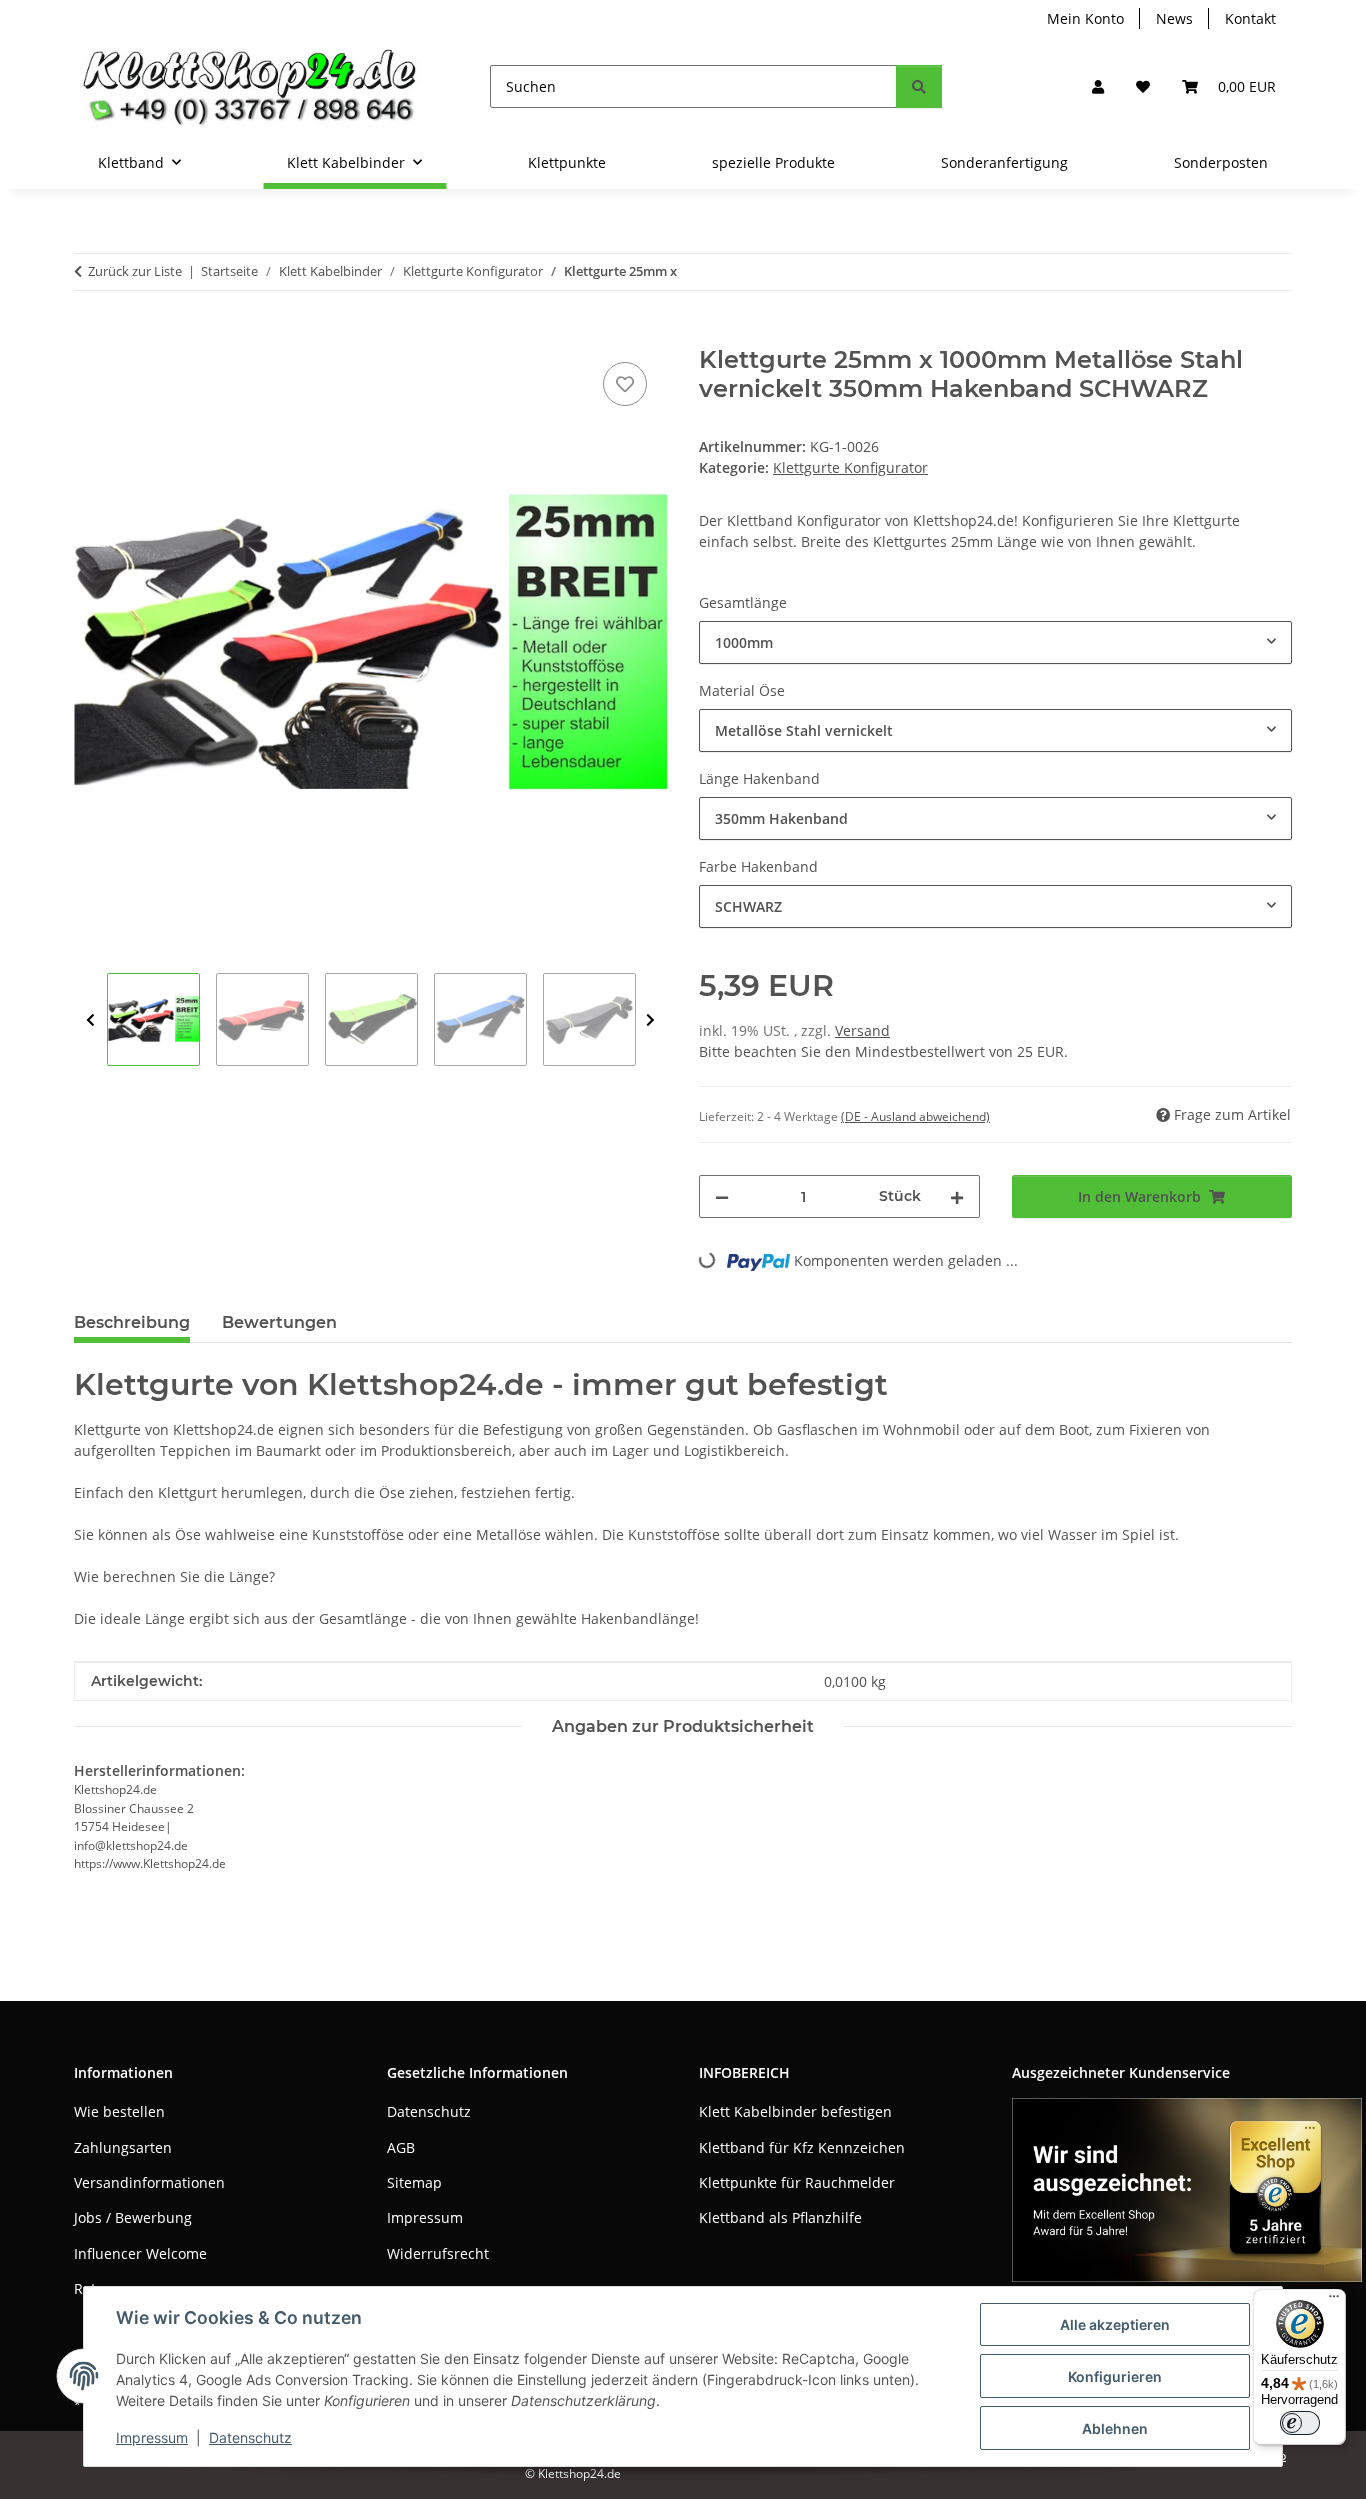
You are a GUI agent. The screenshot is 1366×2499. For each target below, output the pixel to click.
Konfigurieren (1115, 2376)
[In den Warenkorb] (90, 335)
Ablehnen (1115, 2428)
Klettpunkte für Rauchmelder (797, 2182)
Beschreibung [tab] (132, 1322)
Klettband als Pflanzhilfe (780, 2217)
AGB (401, 2147)
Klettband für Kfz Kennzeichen (802, 2147)
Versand (862, 1030)
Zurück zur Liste (135, 271)
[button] (1098, 86)
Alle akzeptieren (1115, 2324)
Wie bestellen (119, 2111)
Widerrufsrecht (438, 2253)
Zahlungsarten (123, 2147)
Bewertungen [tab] (279, 1322)
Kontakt (1250, 18)
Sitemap (414, 2182)
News (1174, 18)
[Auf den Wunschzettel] (625, 384)
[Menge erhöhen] (957, 1196)
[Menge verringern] (722, 1196)
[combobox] (995, 642)
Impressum (152, 2437)
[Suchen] (919, 86)
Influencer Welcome (140, 2253)
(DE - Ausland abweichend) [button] (915, 1116)
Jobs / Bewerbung (133, 2217)
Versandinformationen (149, 2182)
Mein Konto (1085, 18)
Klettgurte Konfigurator (850, 467)
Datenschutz (250, 2437)
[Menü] (1334, 2301)
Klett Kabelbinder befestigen (795, 2111)
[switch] (1300, 2423)
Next (650, 1020)
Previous (90, 1020)
